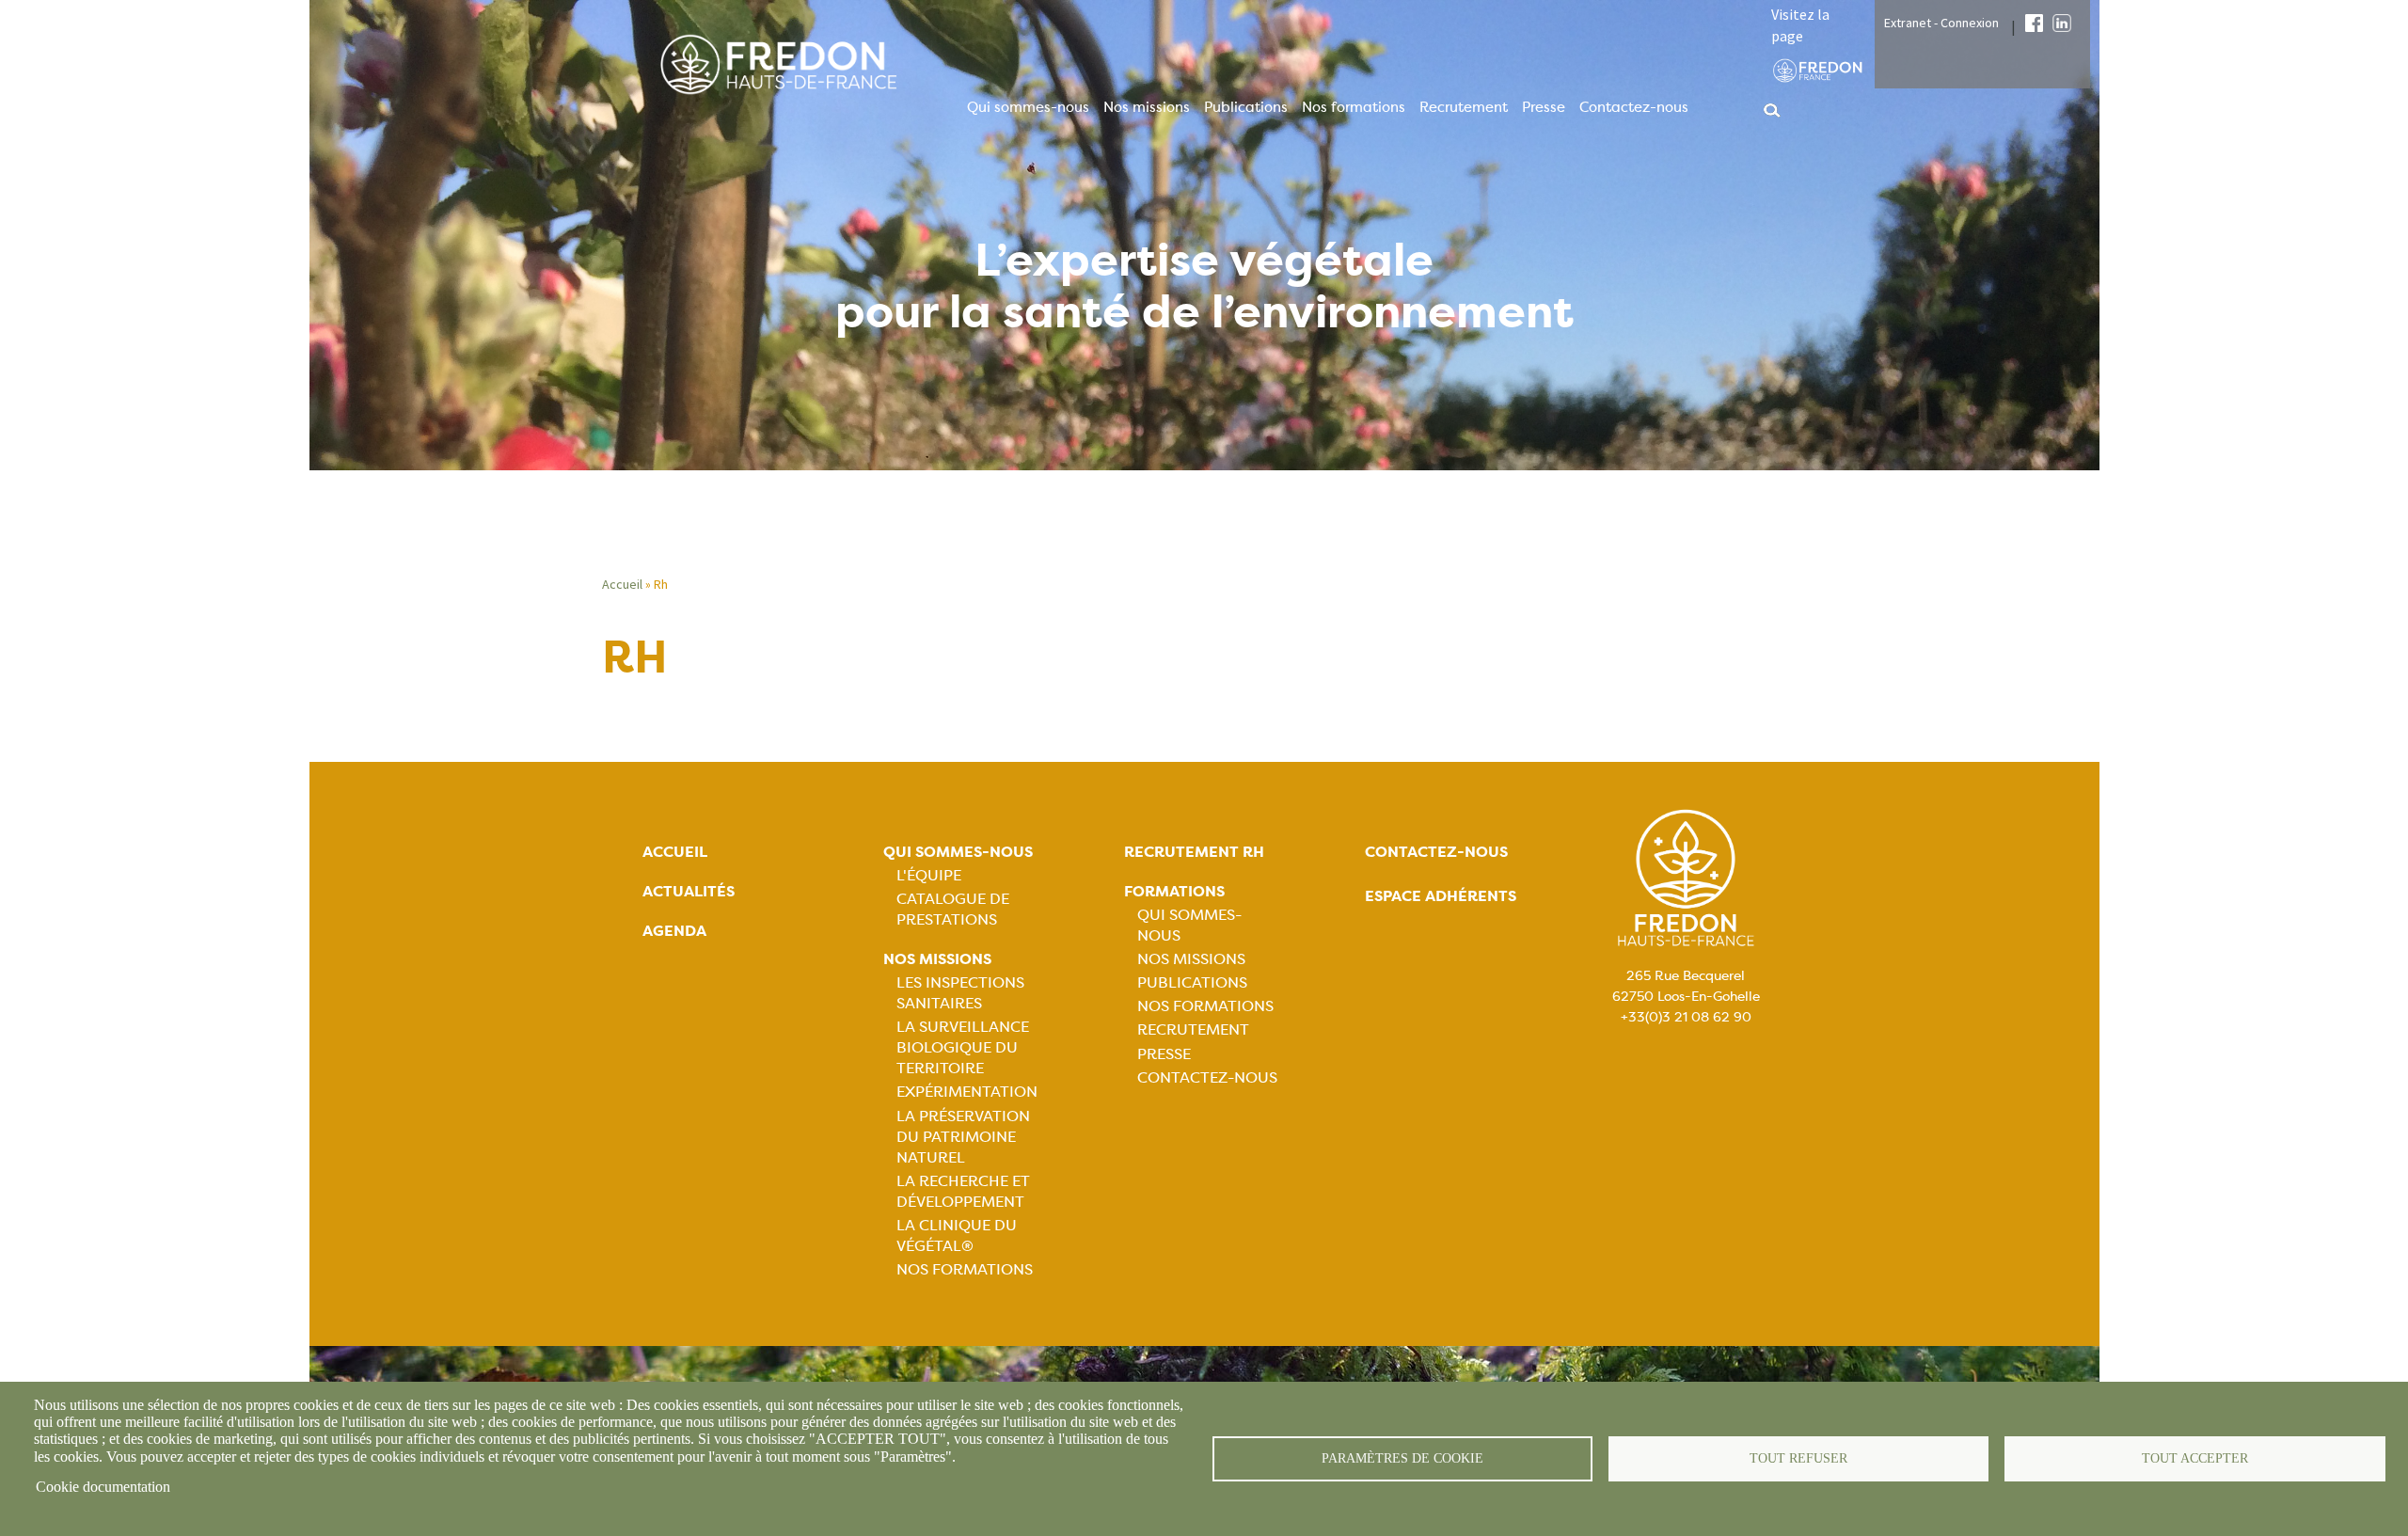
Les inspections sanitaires (960, 993)
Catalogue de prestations (953, 909)
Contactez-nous (1634, 107)
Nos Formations (965, 1269)
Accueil (622, 584)
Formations (1174, 891)
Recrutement (1464, 107)
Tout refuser (1798, 1458)
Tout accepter (2195, 1458)
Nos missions (1147, 107)
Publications (1246, 107)
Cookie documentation (103, 1487)
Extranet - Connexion (1941, 23)
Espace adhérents (1441, 896)
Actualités (689, 891)
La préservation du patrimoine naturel (963, 1137)
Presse (1544, 107)
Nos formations (1354, 107)
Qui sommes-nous (1028, 107)
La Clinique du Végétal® (957, 1235)
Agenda (674, 931)
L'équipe (929, 875)
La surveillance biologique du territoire (963, 1047)
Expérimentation (967, 1092)
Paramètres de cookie (1402, 1458)
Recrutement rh (1194, 852)
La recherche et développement (963, 1191)
